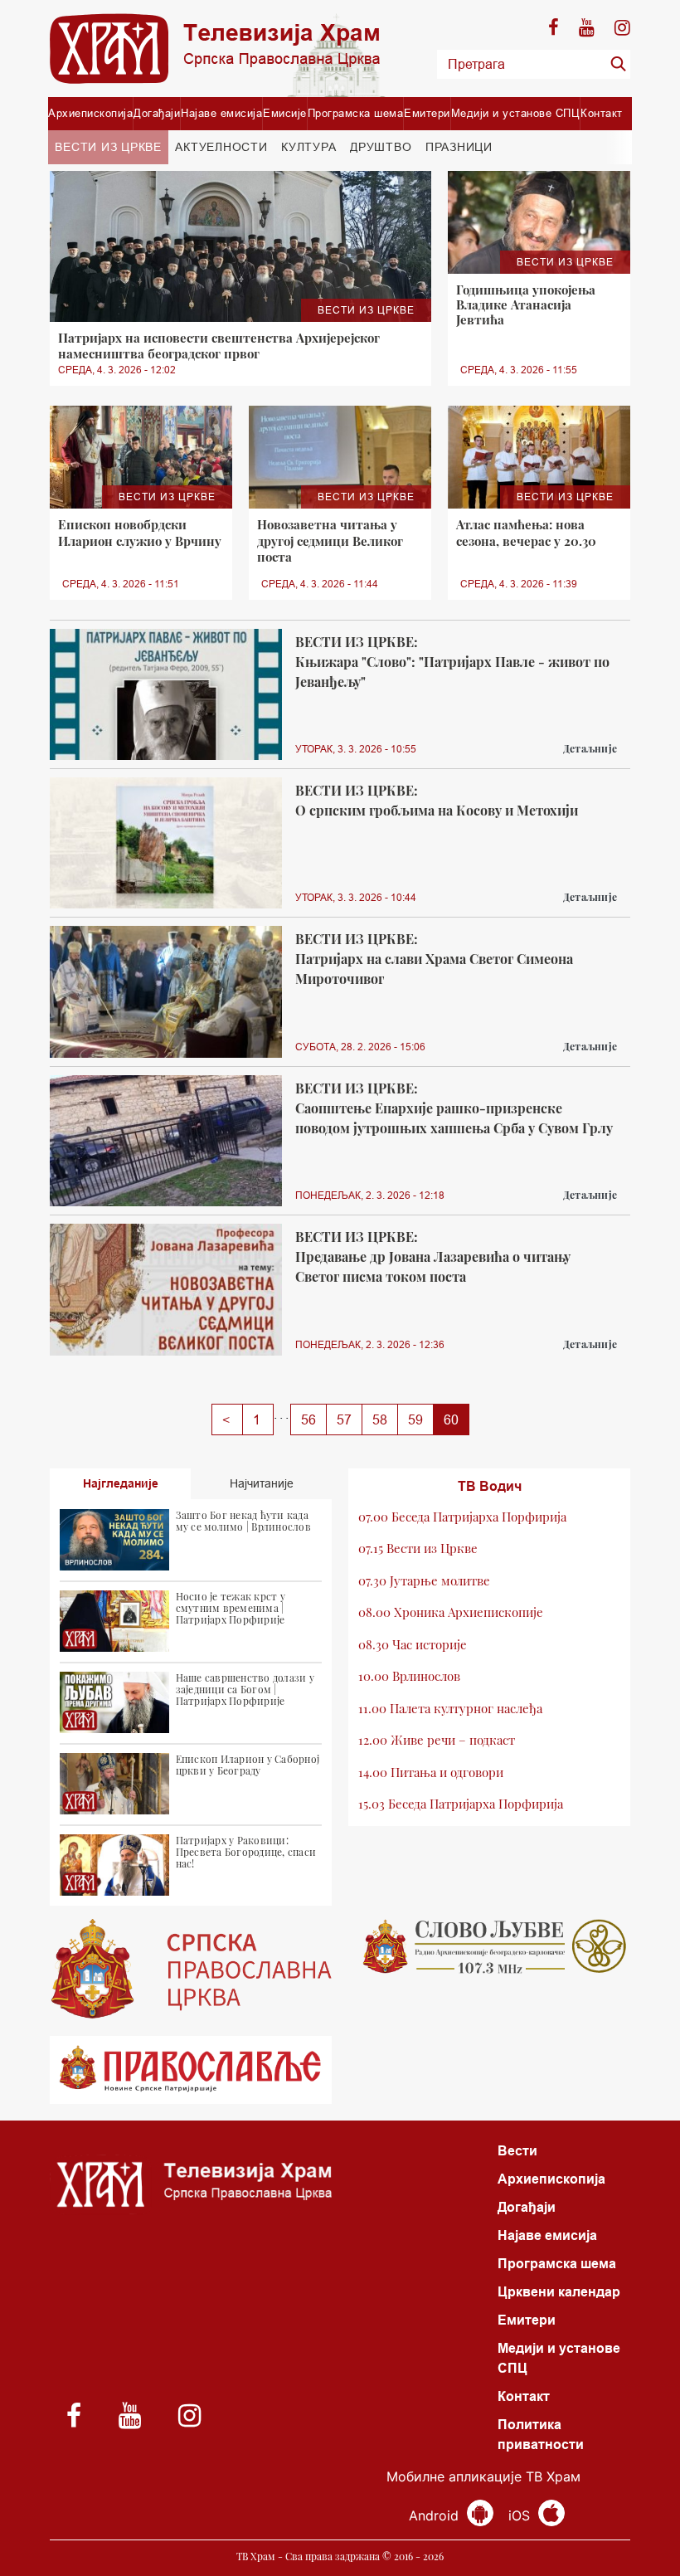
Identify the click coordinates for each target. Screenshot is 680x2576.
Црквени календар (559, 2292)
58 (380, 1419)
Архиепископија (90, 113)
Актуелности (221, 147)
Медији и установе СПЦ (516, 113)
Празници (459, 147)
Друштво (381, 147)
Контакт (602, 113)
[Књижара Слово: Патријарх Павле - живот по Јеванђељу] (166, 694)
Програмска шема (356, 113)
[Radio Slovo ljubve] (489, 1946)
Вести (517, 2151)
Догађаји (157, 113)
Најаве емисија (221, 113)
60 (451, 1419)
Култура (308, 147)
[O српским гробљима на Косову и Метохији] (166, 843)
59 (415, 1419)
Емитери (427, 113)
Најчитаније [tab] (262, 1483)
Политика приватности (541, 2435)
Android (436, 2515)
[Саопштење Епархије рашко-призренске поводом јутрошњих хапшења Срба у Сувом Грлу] (166, 1141)
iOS (521, 2515)
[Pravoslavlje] (191, 2070)
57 (344, 1419)
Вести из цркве (108, 147)
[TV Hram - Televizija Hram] (215, 49)
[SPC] (191, 1969)
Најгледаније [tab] (121, 1483)
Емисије (285, 113)
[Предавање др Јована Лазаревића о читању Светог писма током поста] (166, 1289)
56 (308, 1419)
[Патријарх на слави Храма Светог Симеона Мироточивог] (166, 991)
